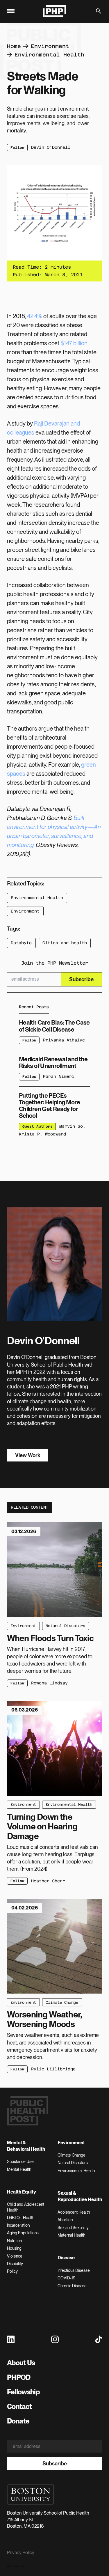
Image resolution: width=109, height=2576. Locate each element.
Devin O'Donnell (51, 147)
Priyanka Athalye (64, 1040)
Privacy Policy (21, 2553)
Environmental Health (49, 55)
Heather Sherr (48, 1881)
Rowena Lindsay (49, 1683)
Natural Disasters (65, 1626)
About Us (21, 2363)
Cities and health (65, 943)
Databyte (21, 943)
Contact (19, 2406)
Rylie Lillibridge (53, 2069)
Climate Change (62, 2002)
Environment (50, 46)
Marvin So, (72, 1126)
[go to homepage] (55, 11)
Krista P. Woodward (42, 1134)
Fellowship (23, 2392)
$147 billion (74, 343)
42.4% (35, 316)
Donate (18, 2421)
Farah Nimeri (59, 1076)
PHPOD (19, 2377)
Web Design (13, 2566)
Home (14, 46)
